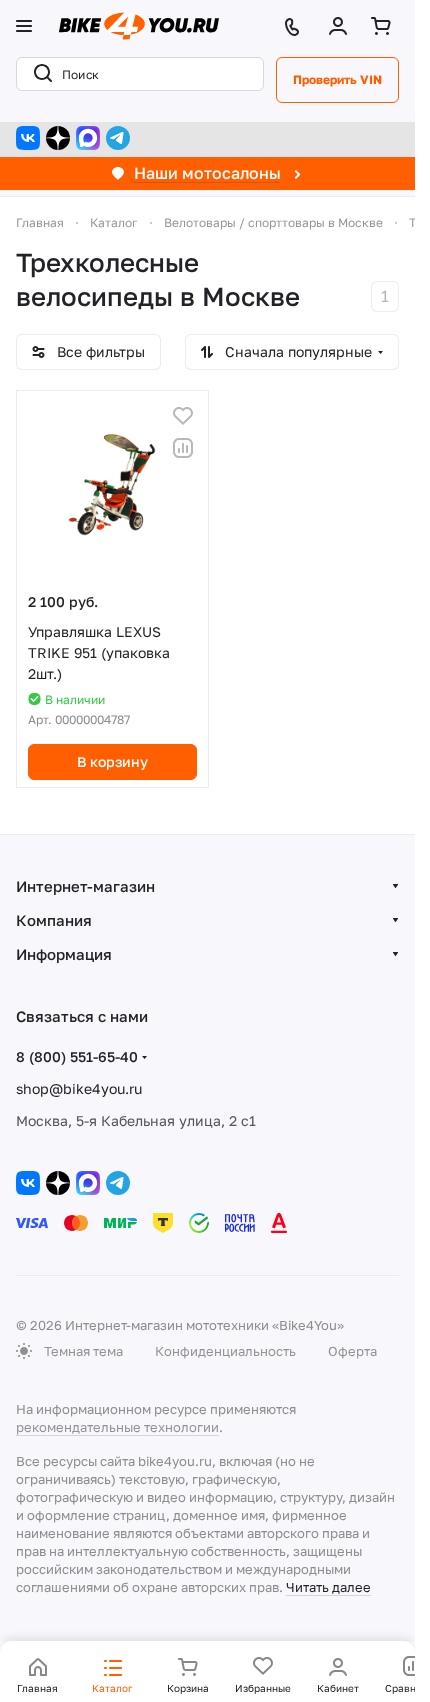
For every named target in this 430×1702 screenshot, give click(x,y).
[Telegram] (118, 138)
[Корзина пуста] (385, 26)
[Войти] (342, 26)
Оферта (352, 1351)
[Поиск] (39, 74)
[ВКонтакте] (28, 138)
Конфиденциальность (225, 1351)
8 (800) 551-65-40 (77, 1056)
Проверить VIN (337, 79)
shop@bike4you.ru (79, 1088)
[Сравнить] (183, 448)
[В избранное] (183, 416)
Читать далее (328, 1587)
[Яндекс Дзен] (58, 138)
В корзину (112, 761)
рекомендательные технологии (117, 1427)
